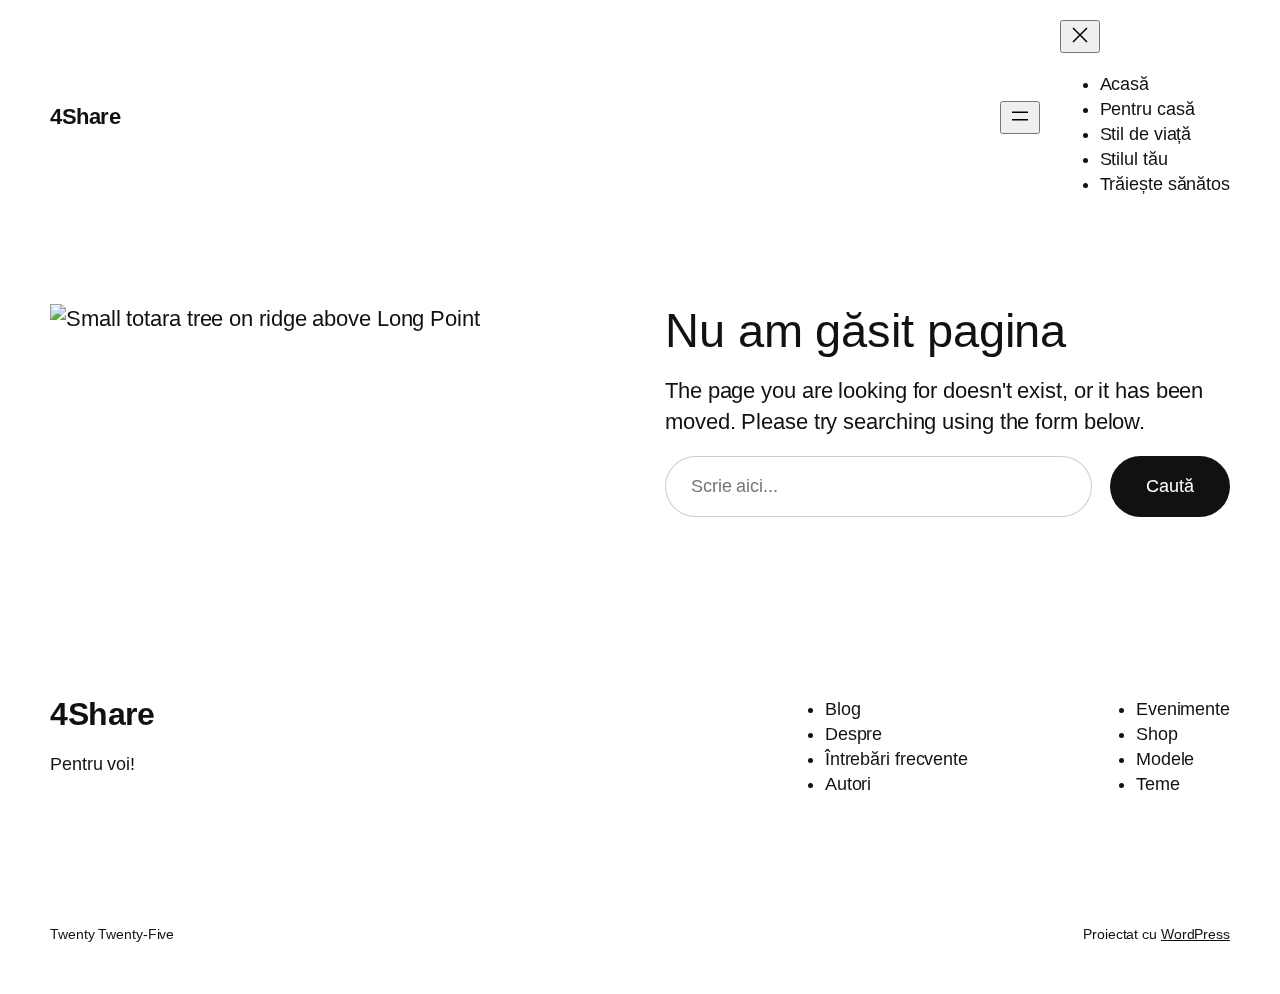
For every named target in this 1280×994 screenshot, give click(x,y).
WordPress (1195, 934)
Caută (1170, 486)
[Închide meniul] (1080, 36)
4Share (85, 116)
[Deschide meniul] (1020, 117)
